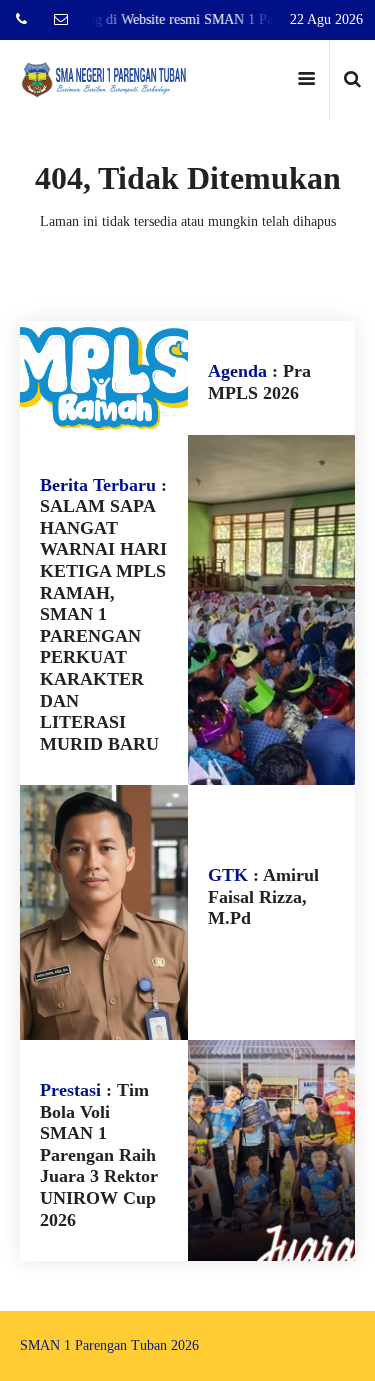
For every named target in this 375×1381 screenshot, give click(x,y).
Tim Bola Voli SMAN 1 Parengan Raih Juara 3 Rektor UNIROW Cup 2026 (99, 1155)
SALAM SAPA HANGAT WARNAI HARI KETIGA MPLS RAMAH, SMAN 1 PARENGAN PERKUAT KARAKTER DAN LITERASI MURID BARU (103, 625)
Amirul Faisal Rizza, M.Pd (263, 896)
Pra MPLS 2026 (259, 382)
